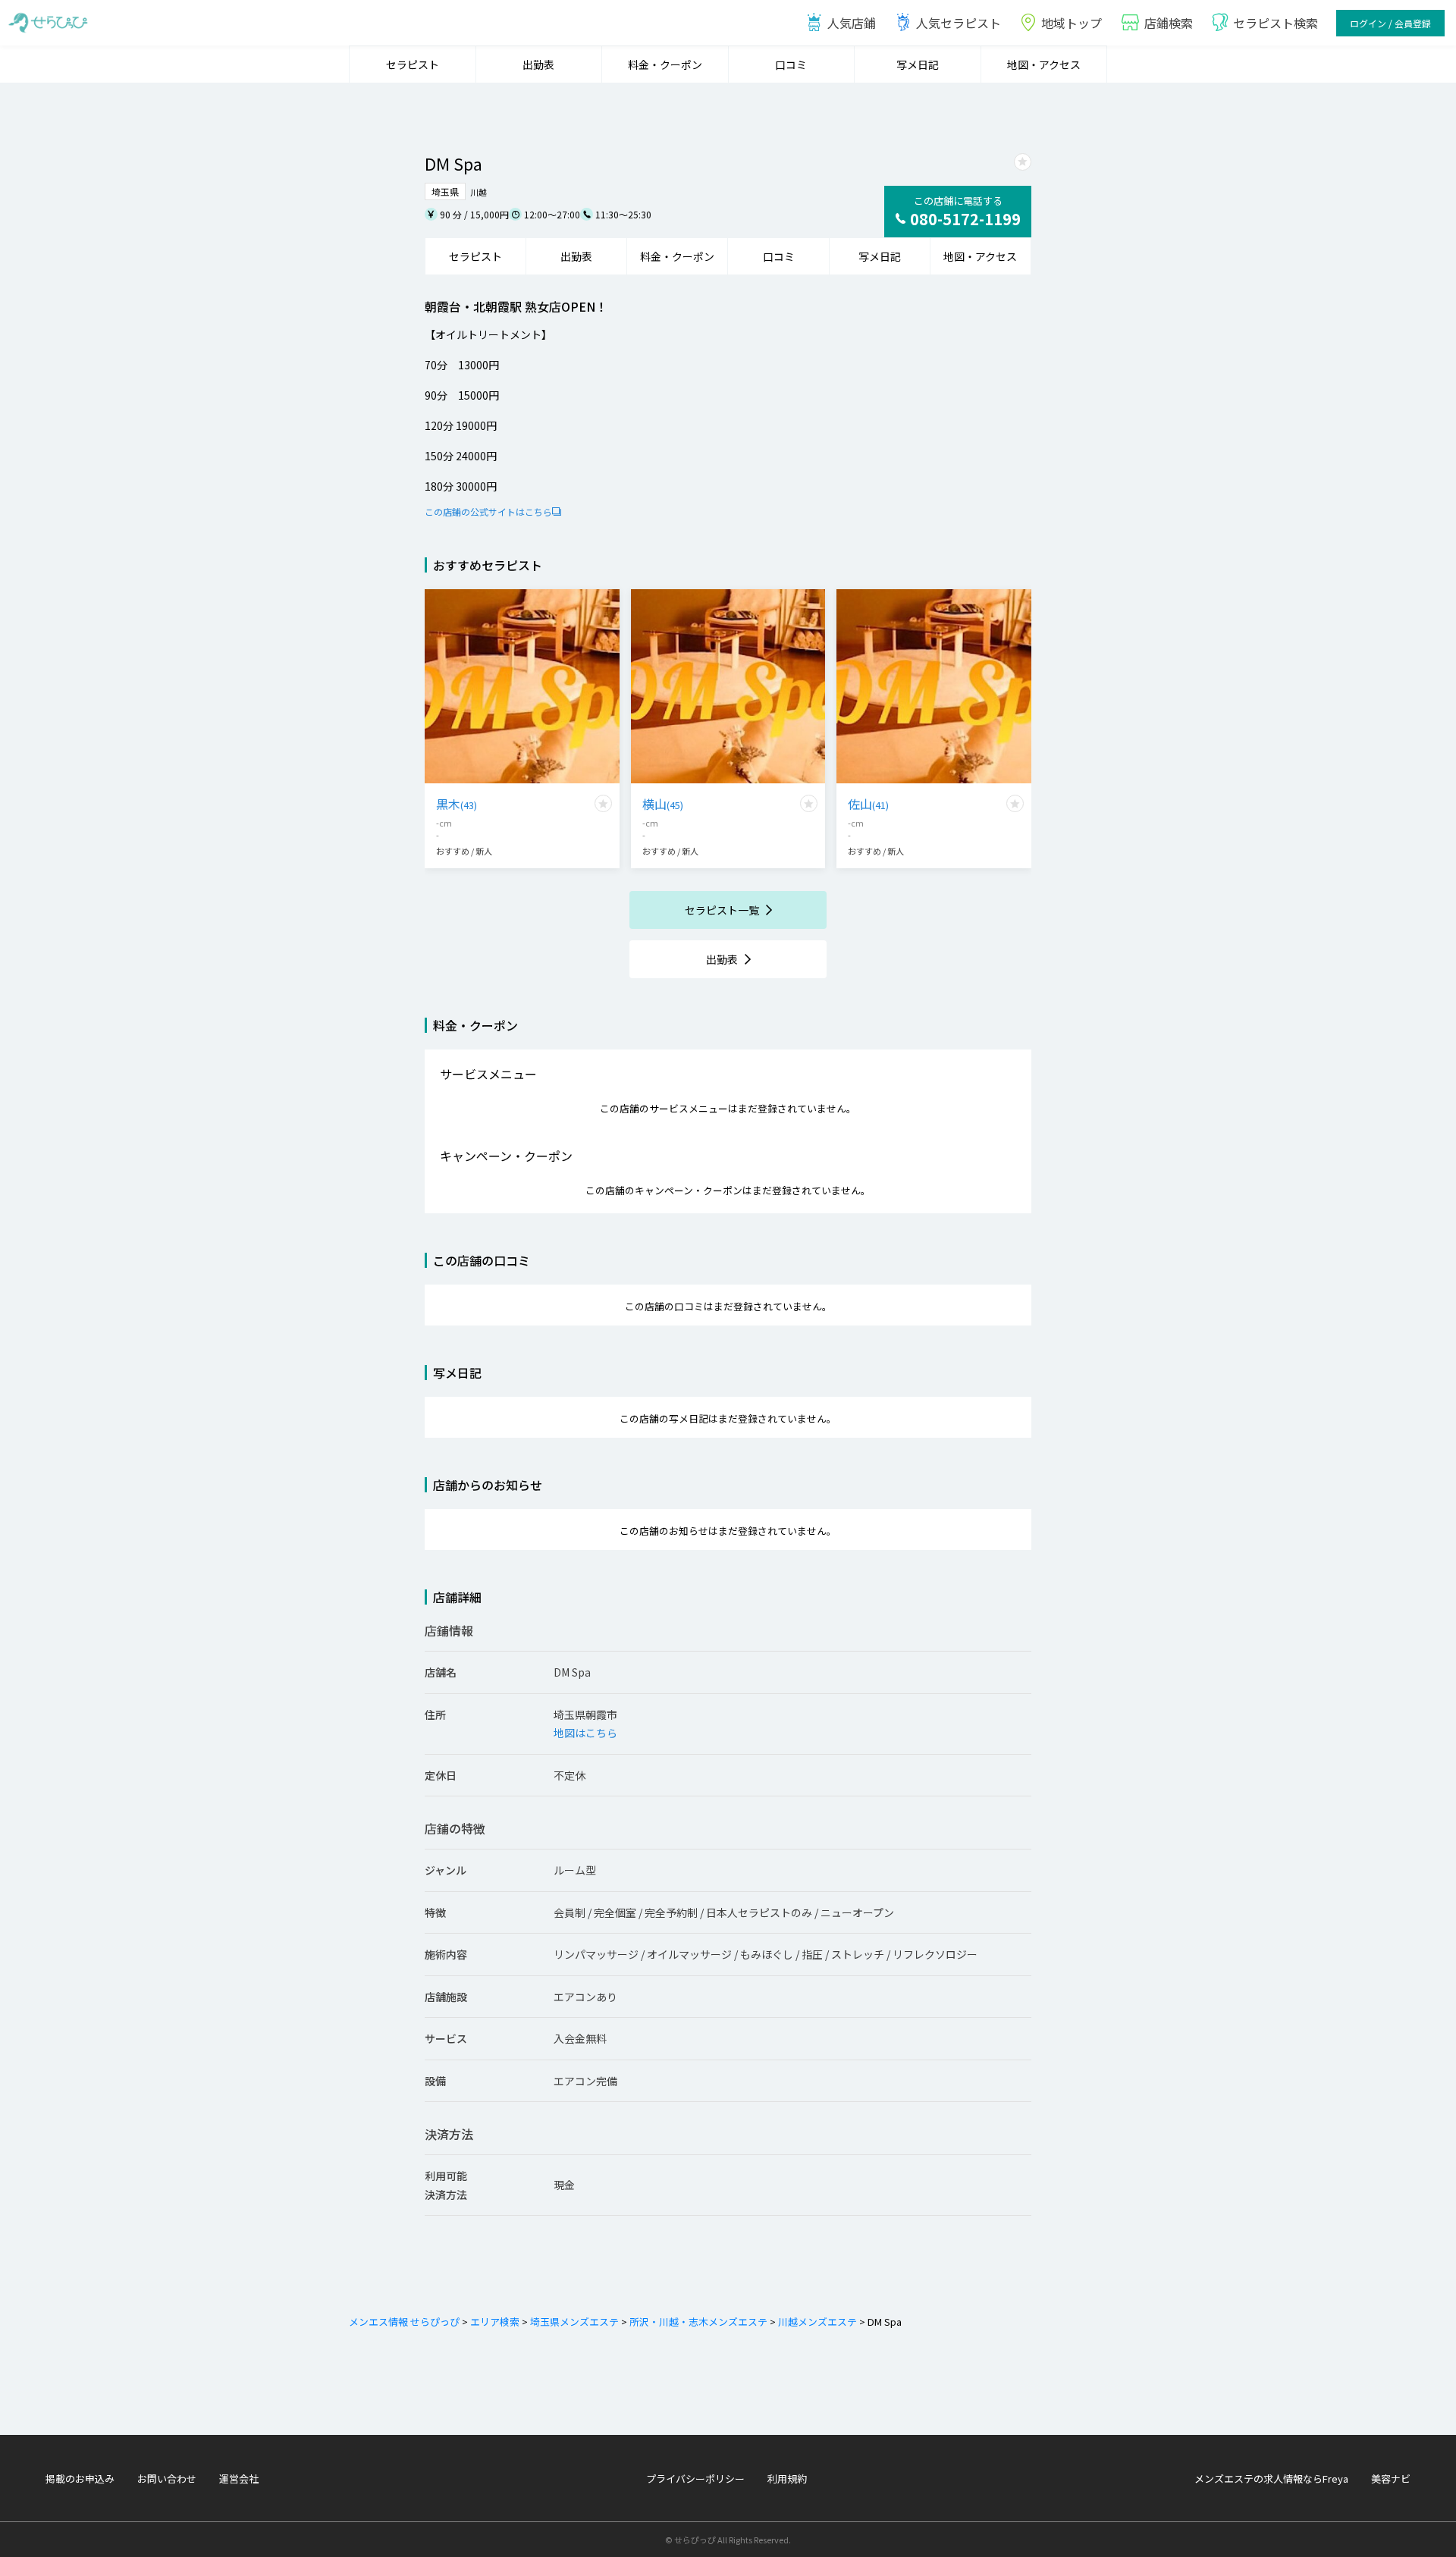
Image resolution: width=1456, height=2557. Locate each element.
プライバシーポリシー (695, 2479)
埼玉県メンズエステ (574, 2322)
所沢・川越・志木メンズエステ (698, 2322)
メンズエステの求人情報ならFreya (1271, 2479)
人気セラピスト (959, 23)
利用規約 (787, 2479)
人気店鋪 (852, 23)
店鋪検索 (1169, 23)
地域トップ (1072, 23)
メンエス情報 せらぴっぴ (404, 2322)
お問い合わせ (167, 2479)
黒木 (457, 804)
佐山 (868, 804)
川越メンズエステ (817, 2322)
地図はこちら (585, 1733)
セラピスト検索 (1276, 23)
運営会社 (239, 2479)
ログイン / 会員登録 (1390, 23)
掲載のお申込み (80, 2479)
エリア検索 (495, 2322)
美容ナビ (1391, 2479)
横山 (663, 804)
